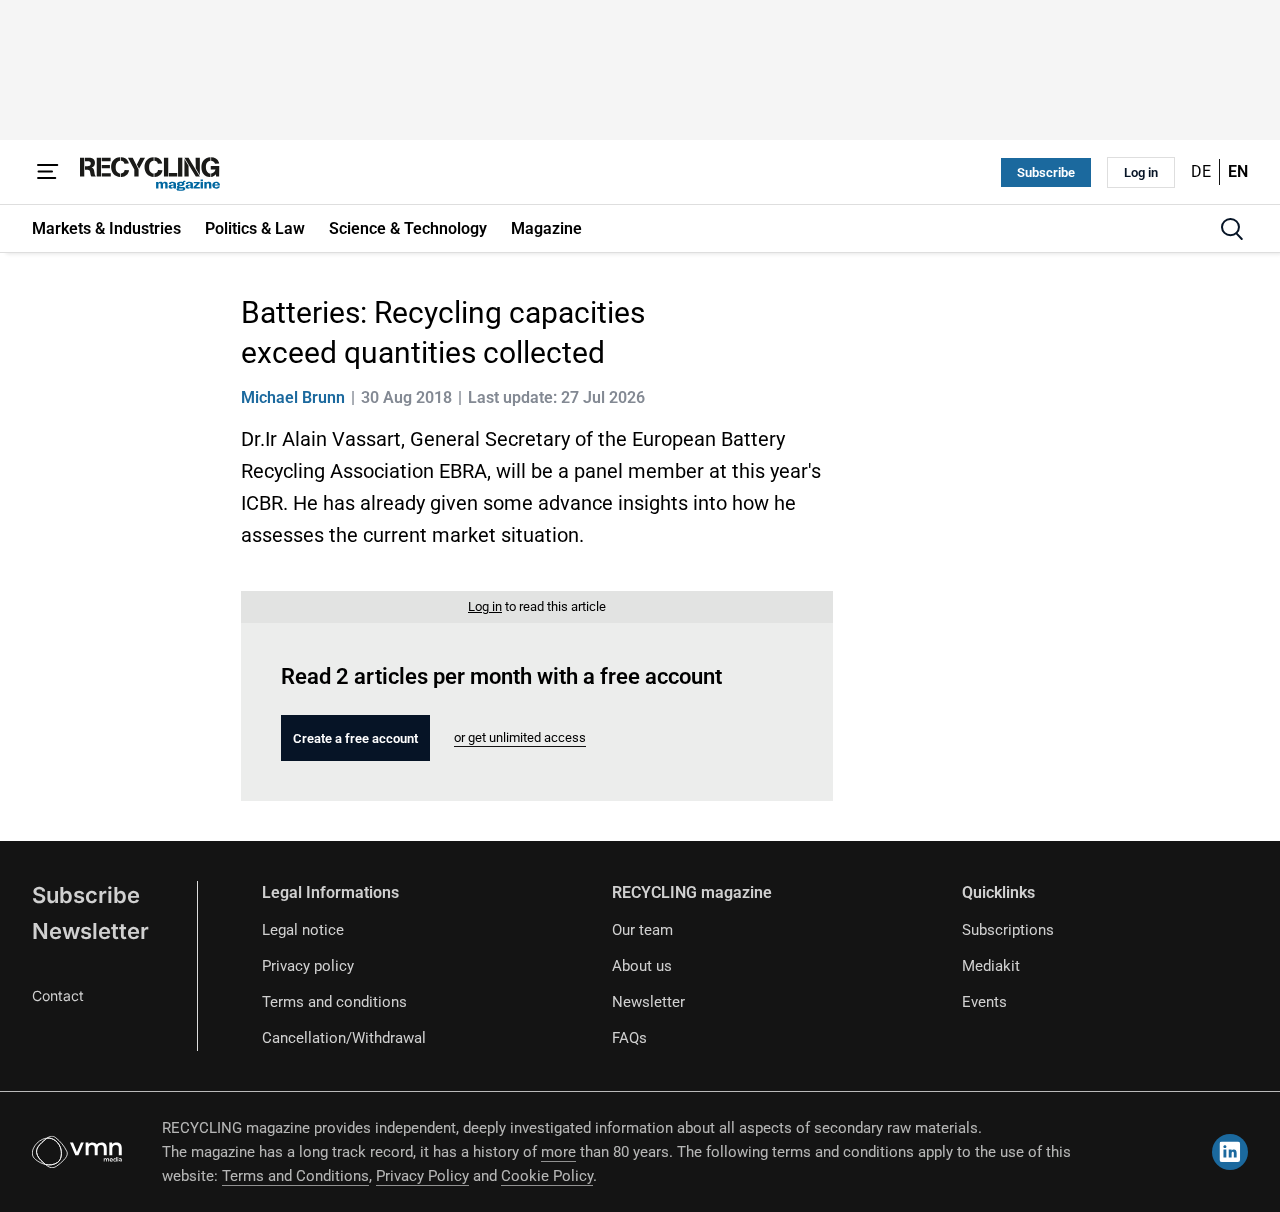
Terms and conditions (334, 1002)
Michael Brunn (293, 397)
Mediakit (991, 966)
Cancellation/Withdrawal (344, 1038)
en (1238, 171)
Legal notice (303, 930)
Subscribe (1046, 172)
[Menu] (48, 172)
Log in (1141, 172)
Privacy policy (308, 966)
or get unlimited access (520, 737)
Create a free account (355, 738)
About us (642, 966)
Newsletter (90, 931)
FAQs (629, 1038)
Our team (642, 930)
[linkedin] (1230, 1152)
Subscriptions (1008, 930)
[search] (1232, 229)
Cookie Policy (547, 1176)
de (1201, 171)
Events (984, 1002)
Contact (58, 995)
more (558, 1152)
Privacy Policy (422, 1176)
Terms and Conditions (295, 1176)
